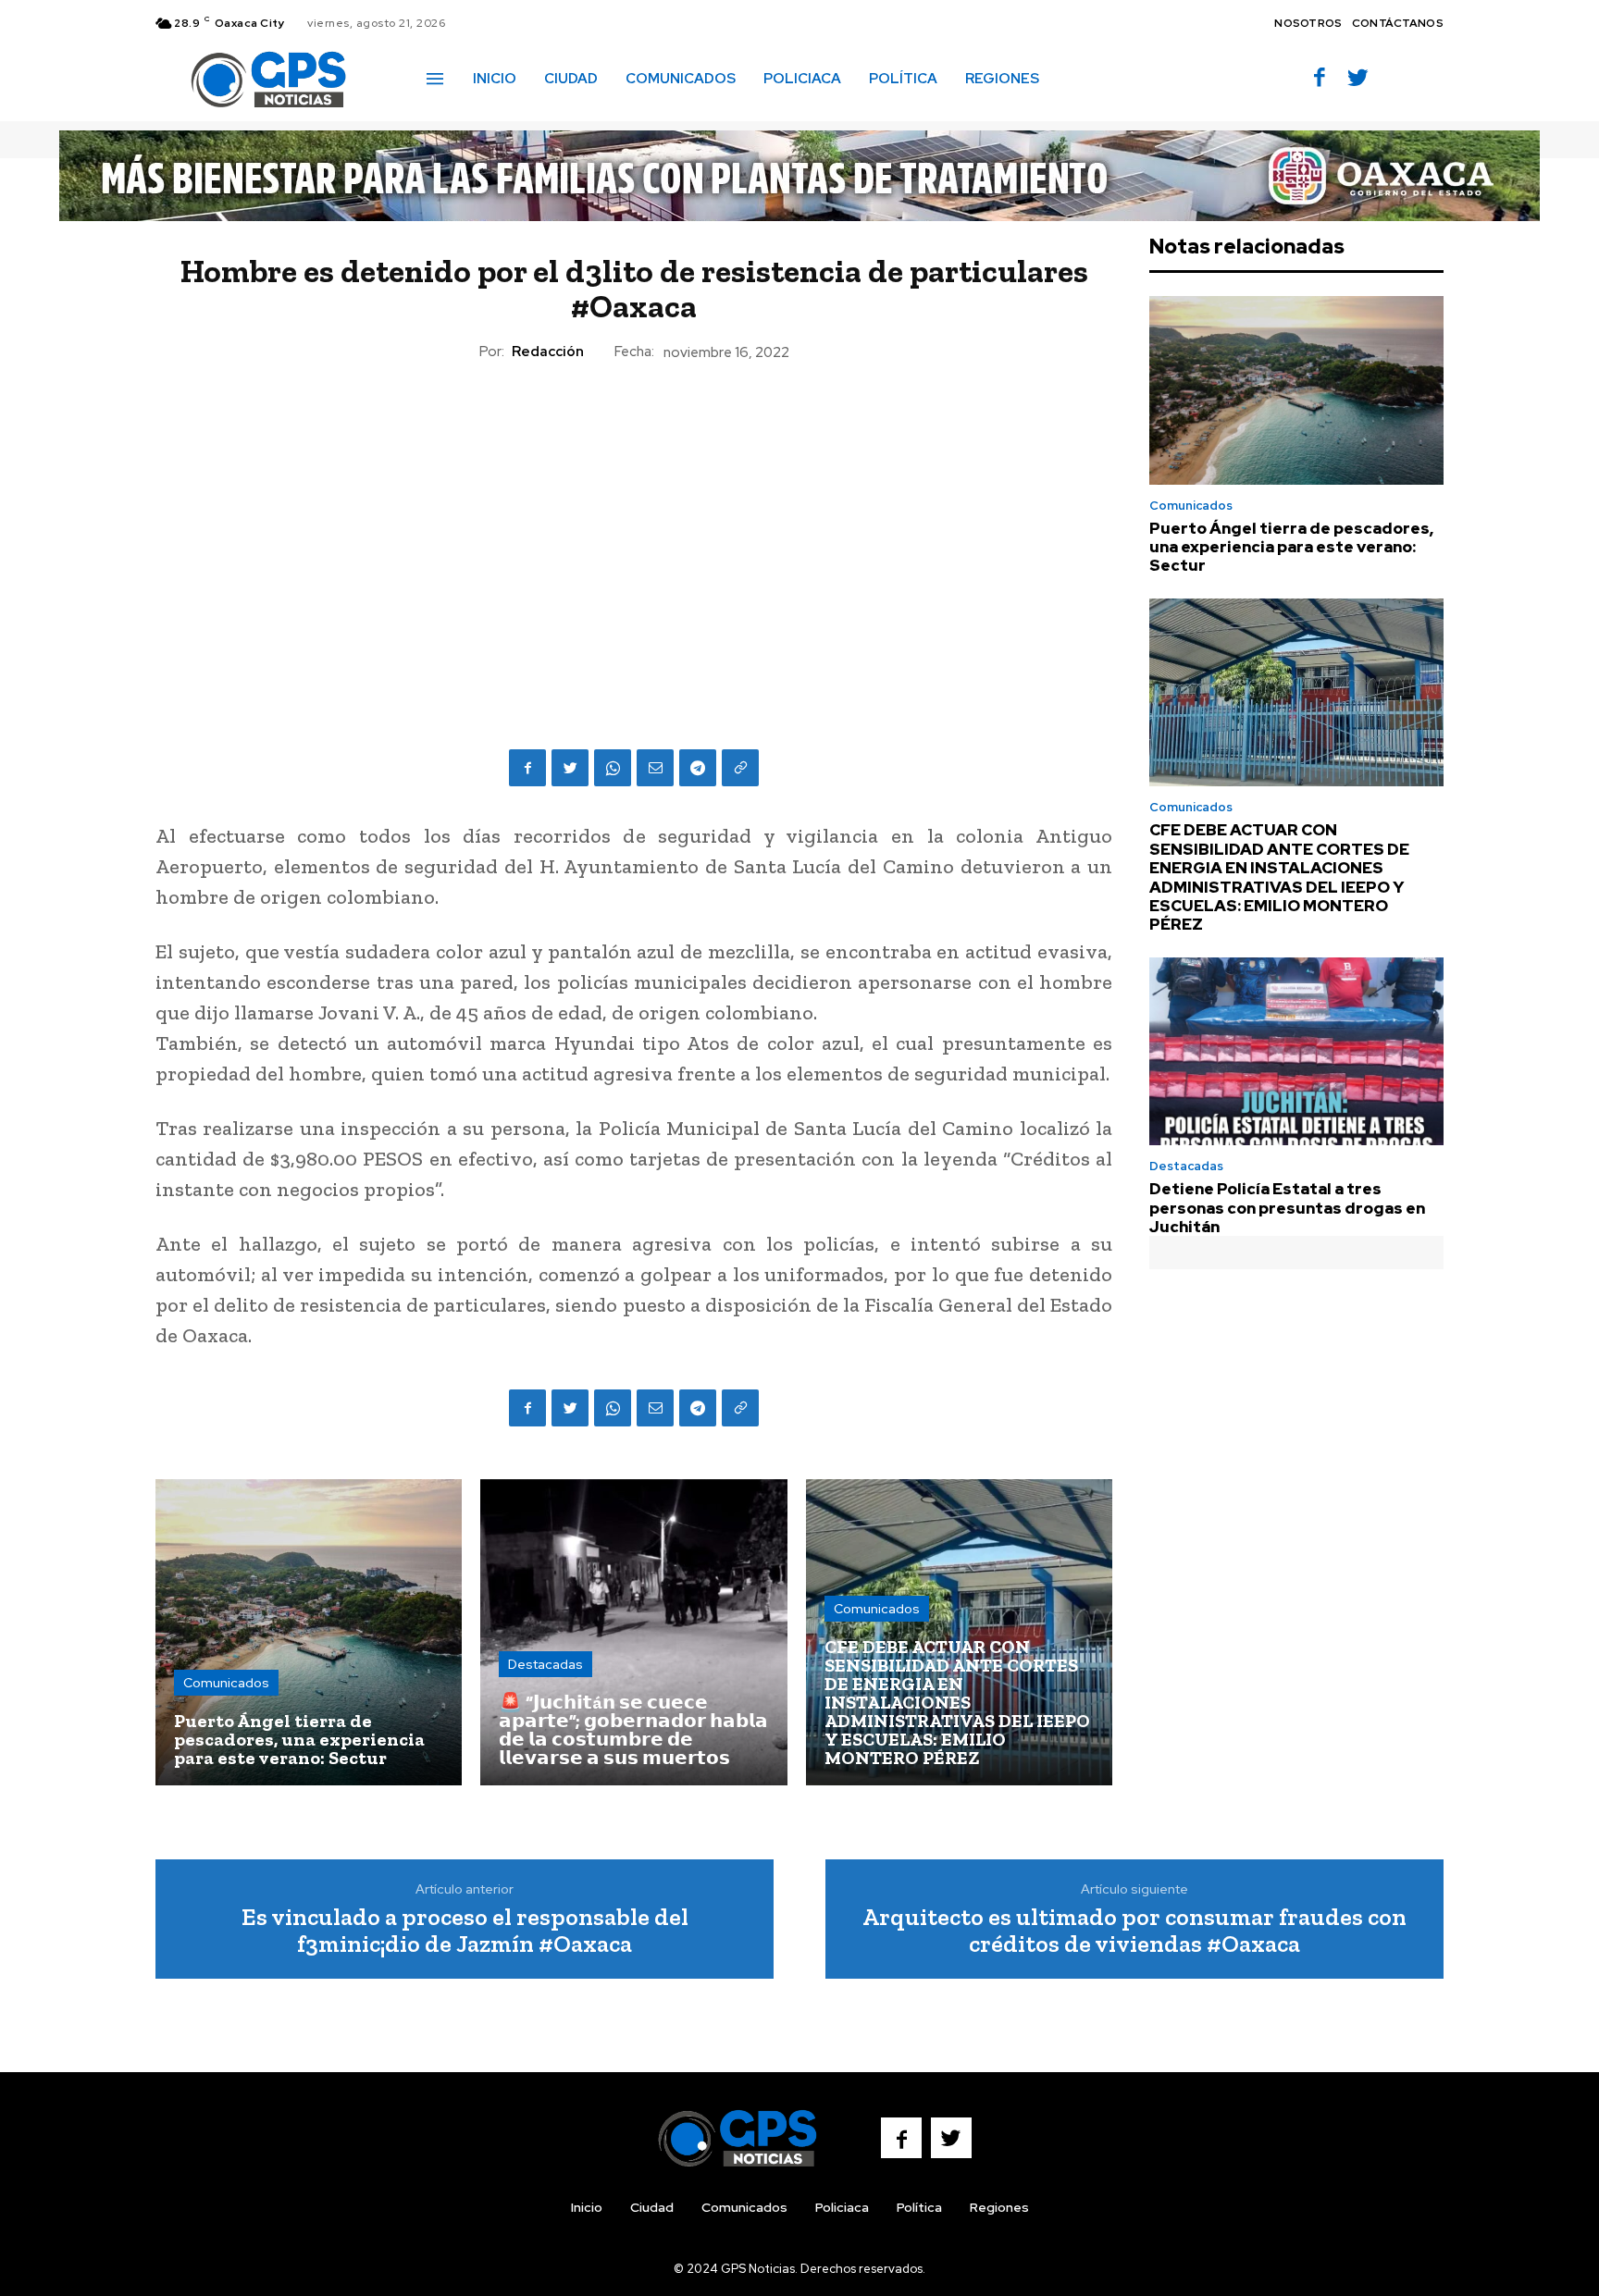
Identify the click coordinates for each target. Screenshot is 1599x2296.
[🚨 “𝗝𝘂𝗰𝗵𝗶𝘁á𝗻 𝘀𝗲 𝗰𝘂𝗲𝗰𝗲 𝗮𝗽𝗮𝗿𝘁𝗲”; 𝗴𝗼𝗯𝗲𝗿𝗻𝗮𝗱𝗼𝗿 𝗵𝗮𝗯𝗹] (633, 1632)
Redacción (548, 352)
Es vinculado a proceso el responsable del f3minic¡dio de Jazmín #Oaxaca (465, 1930)
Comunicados (226, 1683)
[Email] (655, 768)
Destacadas (545, 1664)
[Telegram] (698, 768)
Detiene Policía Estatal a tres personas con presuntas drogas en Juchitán (1287, 1208)
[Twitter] (1358, 79)
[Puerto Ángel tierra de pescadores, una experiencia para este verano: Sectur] (309, 1632)
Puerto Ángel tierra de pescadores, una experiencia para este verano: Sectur (1291, 547)
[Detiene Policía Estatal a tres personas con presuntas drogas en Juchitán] (1296, 1052)
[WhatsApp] (613, 768)
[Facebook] (1320, 79)
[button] (1080, 78)
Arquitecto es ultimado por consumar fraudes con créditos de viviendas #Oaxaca (1134, 1930)
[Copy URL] (740, 768)
